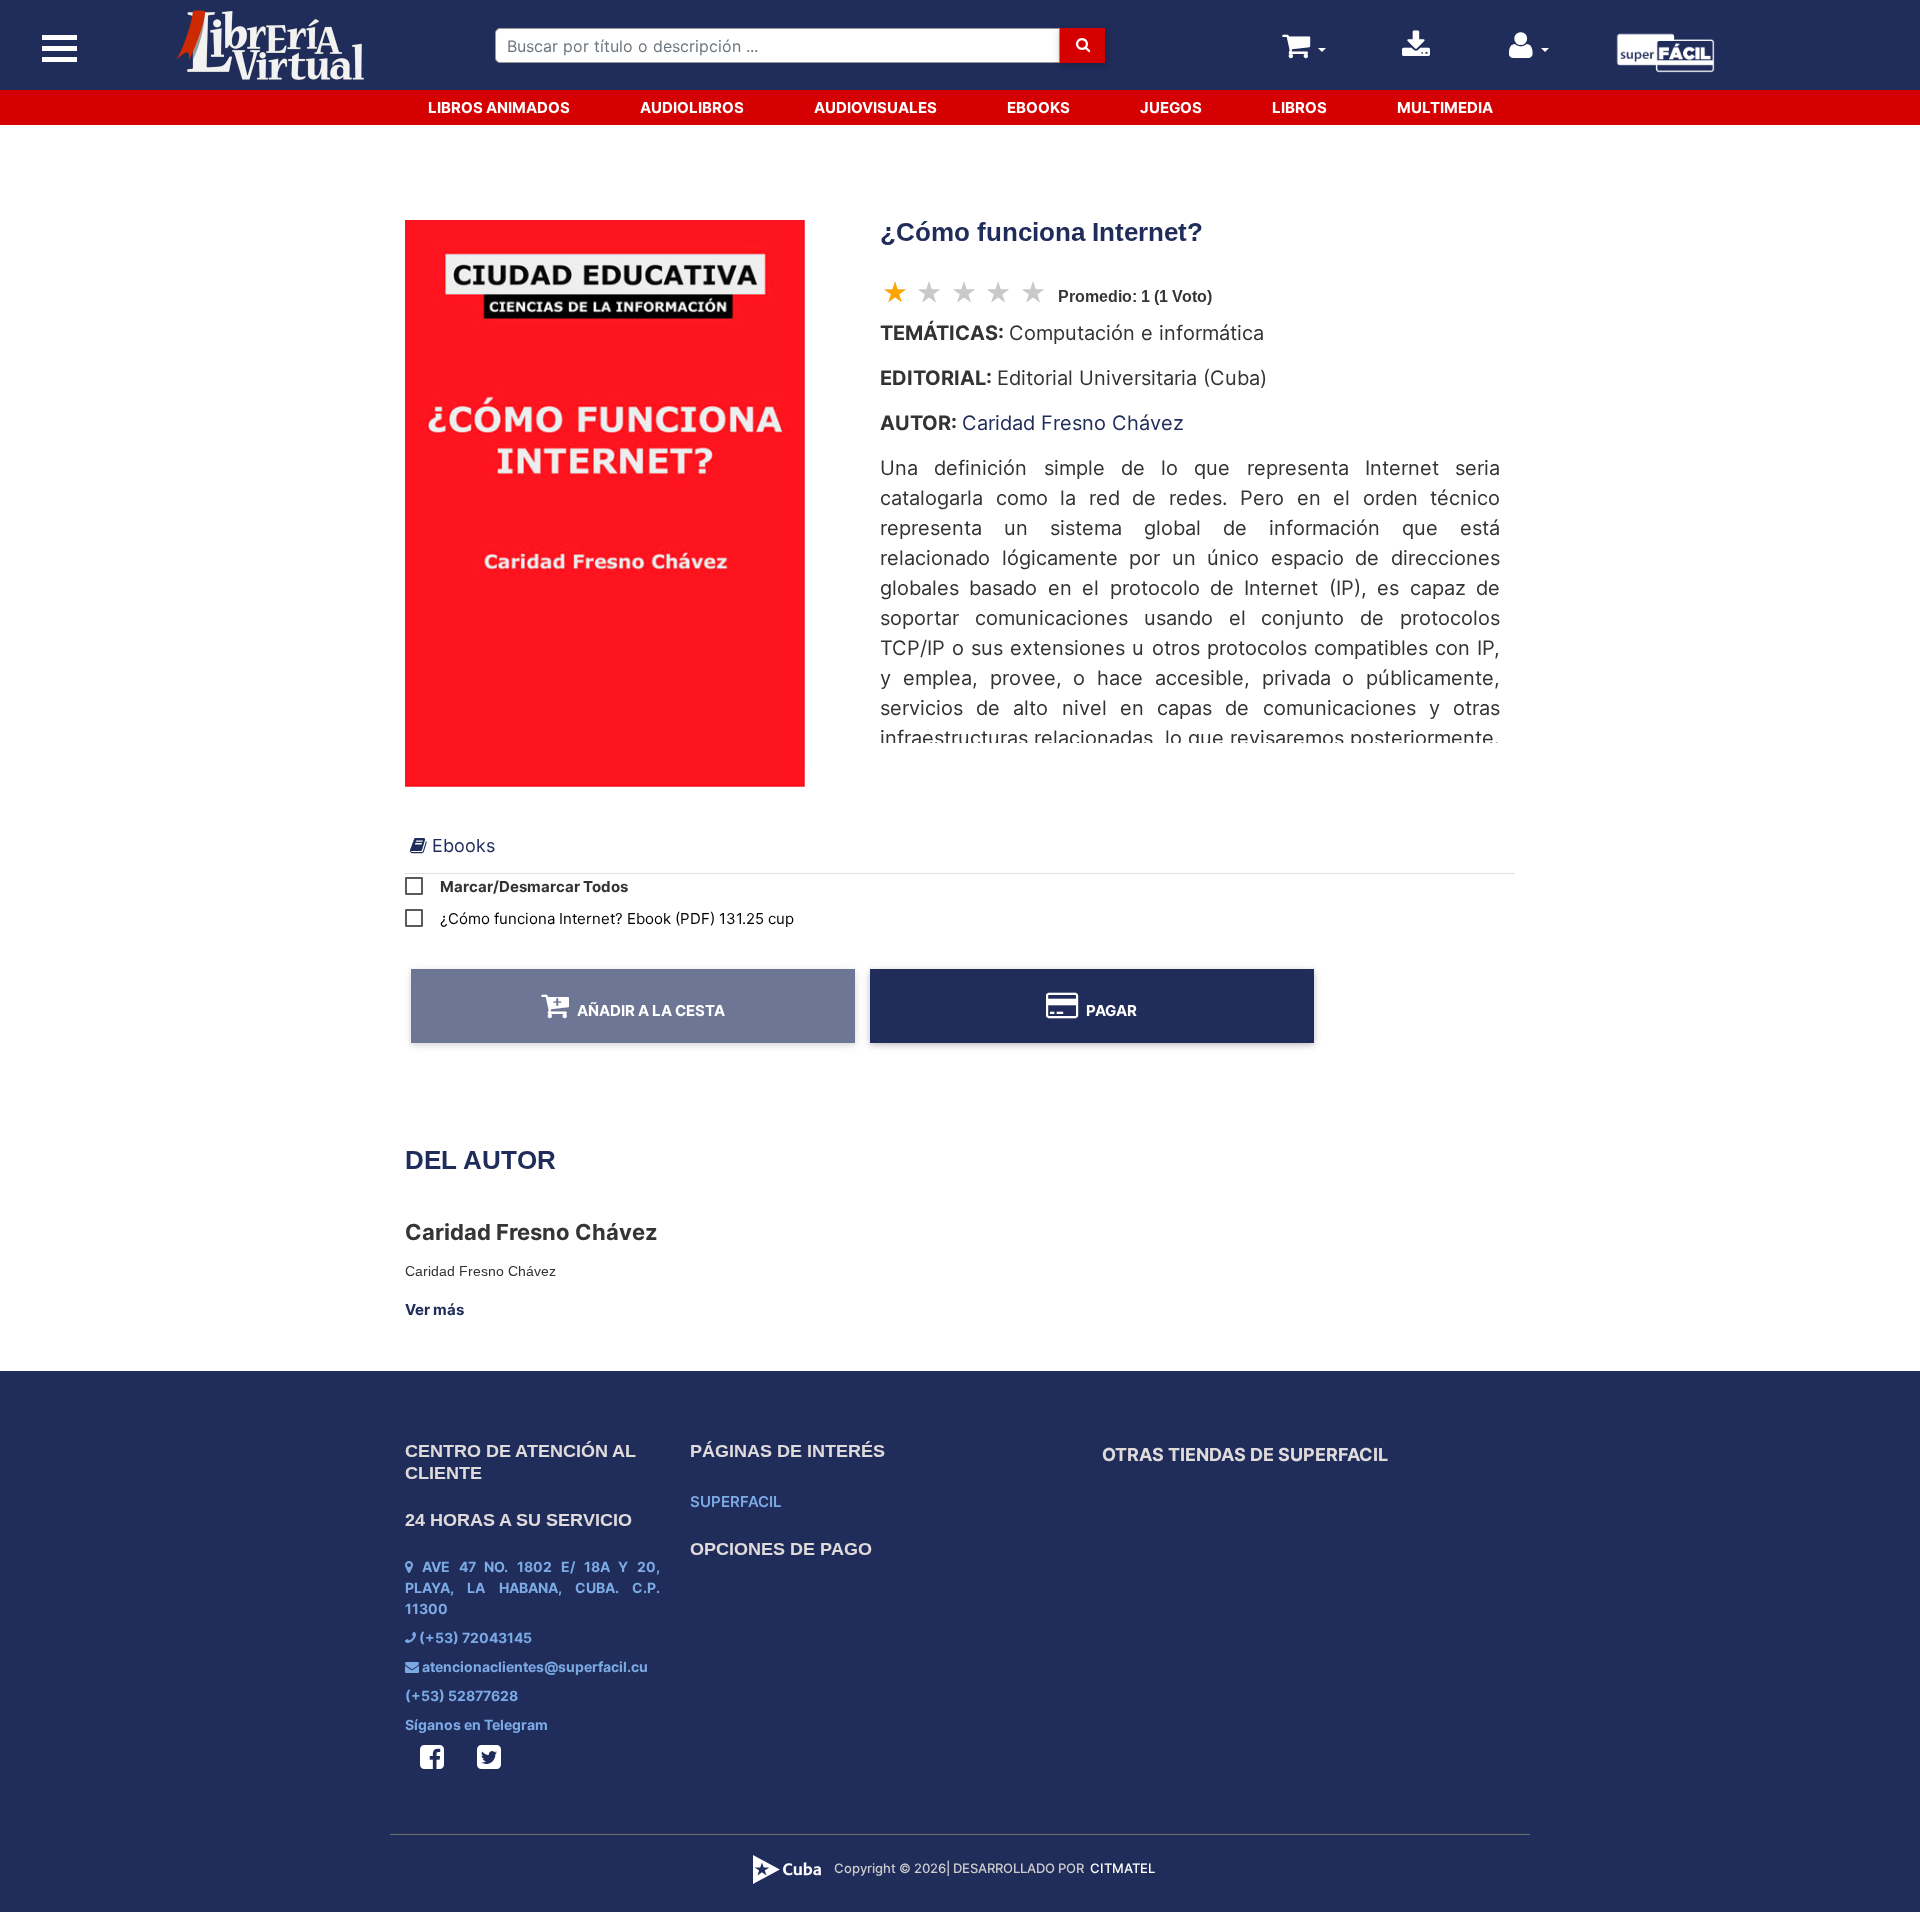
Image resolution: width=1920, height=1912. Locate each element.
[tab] (452, 845)
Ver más (434, 1309)
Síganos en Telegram (476, 1724)
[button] (1529, 50)
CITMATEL (1122, 1868)
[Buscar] (1082, 45)
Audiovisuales (875, 107)
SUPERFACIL (735, 1501)
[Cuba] (789, 1868)
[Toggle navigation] (60, 49)
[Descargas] (1416, 50)
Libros (1299, 107)
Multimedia (1445, 107)
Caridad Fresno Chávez (1073, 423)
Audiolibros (692, 107)
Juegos (1171, 107)
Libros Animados (499, 107)
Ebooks (1038, 107)
